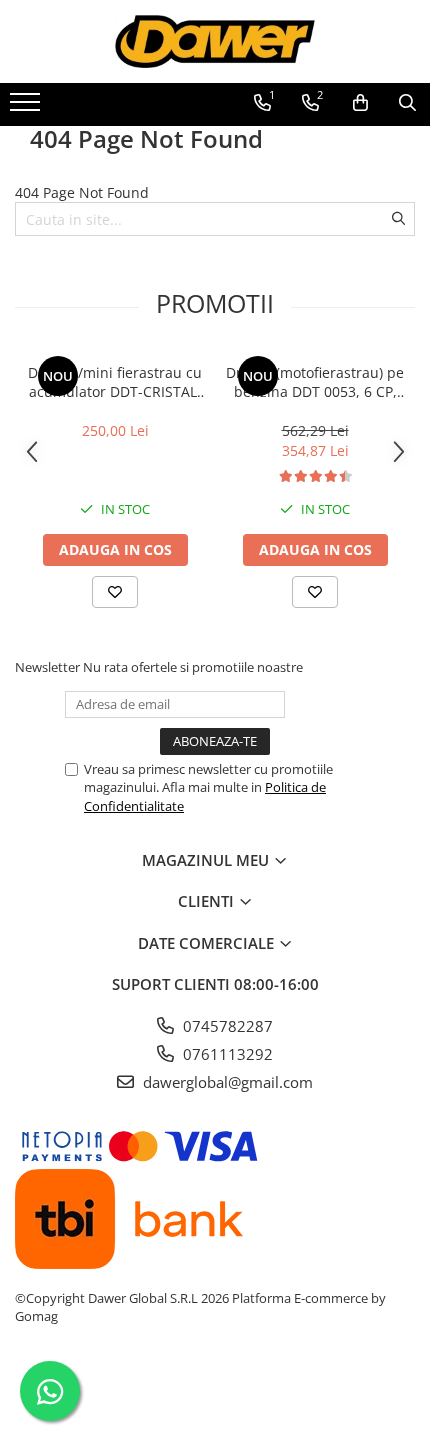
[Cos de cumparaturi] (360, 103)
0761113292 (226, 1054)
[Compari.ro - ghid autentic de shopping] (214, 1393)
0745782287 (226, 1026)
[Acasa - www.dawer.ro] (215, 41)
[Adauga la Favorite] (115, 592)
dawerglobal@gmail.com (226, 1082)
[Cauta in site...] (407, 103)
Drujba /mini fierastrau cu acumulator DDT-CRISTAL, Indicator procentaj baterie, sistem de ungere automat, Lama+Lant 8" (115, 382)
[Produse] (27, 108)
